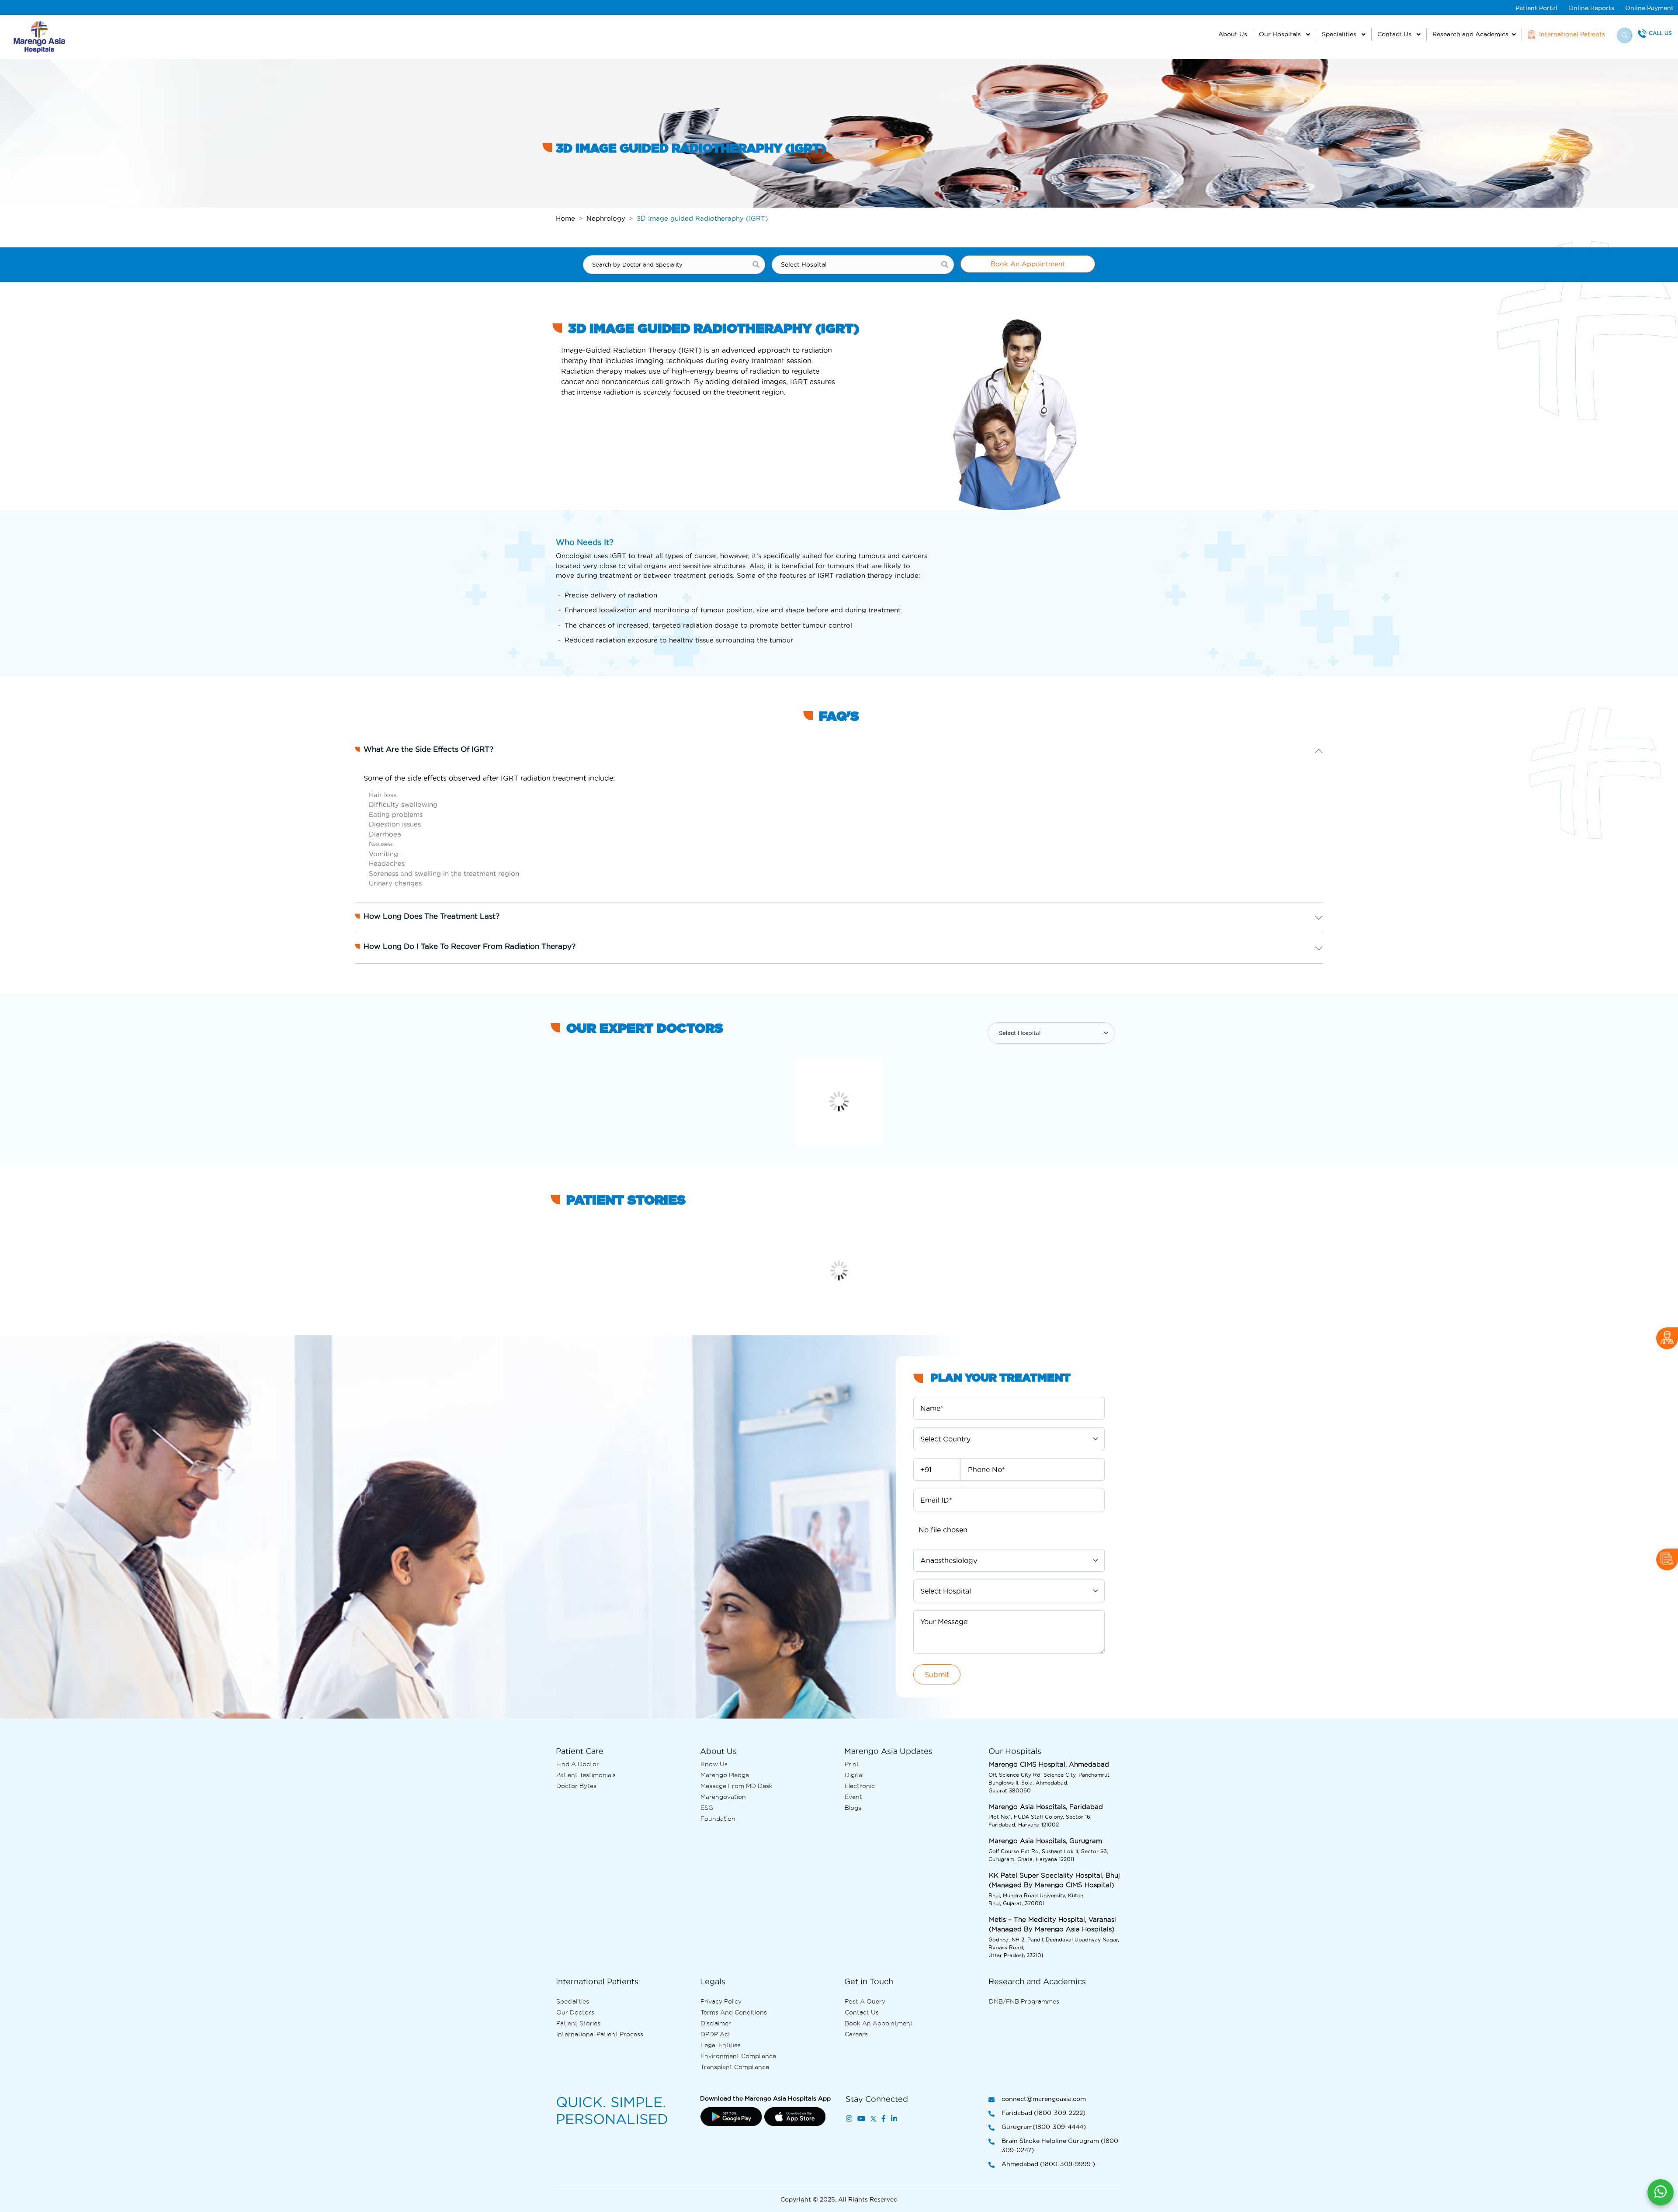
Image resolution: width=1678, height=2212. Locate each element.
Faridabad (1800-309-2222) (1044, 2113)
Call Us (1660, 33)
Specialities (1340, 34)
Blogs (853, 1808)
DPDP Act (716, 2034)
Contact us (862, 2012)
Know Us (714, 1764)
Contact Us (1395, 34)
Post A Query (865, 2001)
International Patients (1571, 34)
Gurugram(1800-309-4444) (1044, 2127)
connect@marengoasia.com (1044, 2099)
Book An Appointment (1028, 264)
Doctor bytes (576, 1786)
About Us (1233, 34)
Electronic (860, 1786)
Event (853, 1797)
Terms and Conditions (734, 2012)
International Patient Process (600, 2034)
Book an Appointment (879, 2023)
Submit (937, 1674)
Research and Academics (1470, 34)
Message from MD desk (737, 1786)
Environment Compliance (738, 2056)
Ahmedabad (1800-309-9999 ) (1048, 2164)
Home (565, 218)
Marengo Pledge (725, 1775)
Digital (854, 1775)
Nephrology (606, 218)
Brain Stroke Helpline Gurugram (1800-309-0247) (1061, 2145)
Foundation (718, 1819)
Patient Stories (578, 2023)
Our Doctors (575, 2012)
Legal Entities (721, 2045)
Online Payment (1649, 8)
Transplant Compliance (735, 2067)
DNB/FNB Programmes (1024, 2001)
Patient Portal (1536, 8)
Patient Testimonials (586, 1775)
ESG (707, 1808)
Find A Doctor (578, 1764)
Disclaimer (716, 2023)
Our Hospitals (1281, 34)
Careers (856, 2034)
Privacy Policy (721, 2001)
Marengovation (723, 1797)
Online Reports (1591, 8)
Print (852, 1764)
